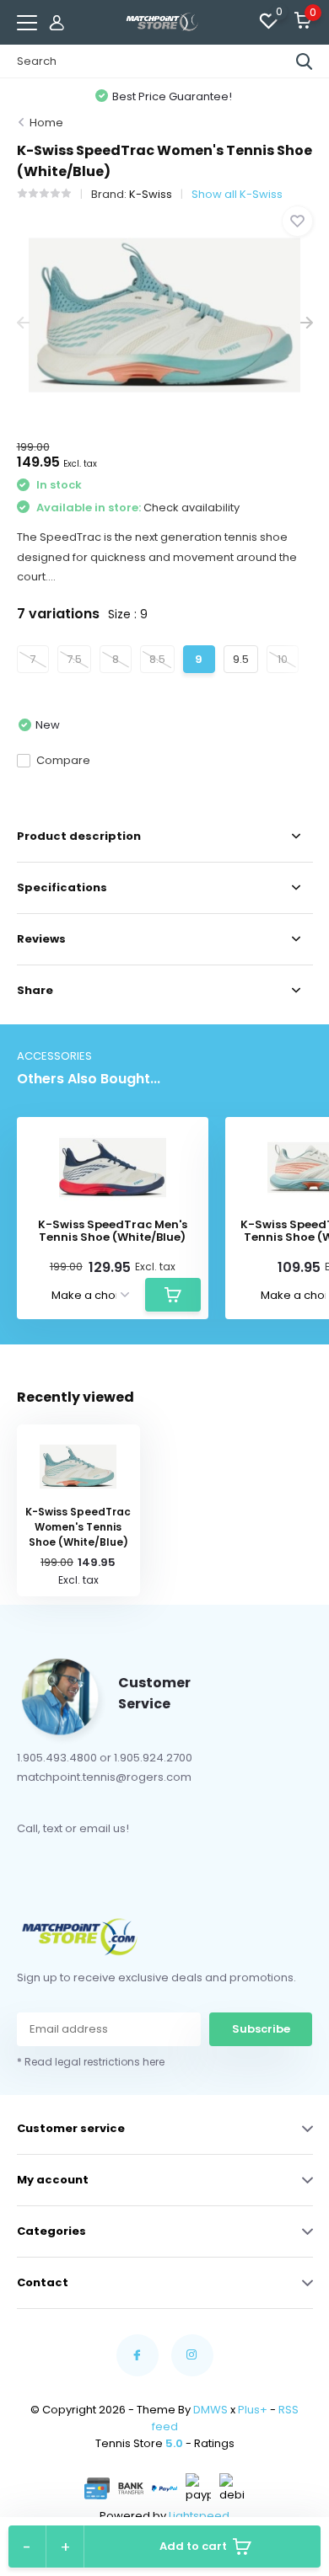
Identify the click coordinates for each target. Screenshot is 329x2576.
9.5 (241, 659)
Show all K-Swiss (237, 194)
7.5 (74, 659)
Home (46, 123)
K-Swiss (151, 194)
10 (283, 659)
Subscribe (261, 2029)
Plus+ (253, 2410)
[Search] (305, 61)
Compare (63, 760)
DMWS (210, 2410)
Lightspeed (199, 2516)
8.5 (157, 659)
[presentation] (23, 323)
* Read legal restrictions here (91, 2062)
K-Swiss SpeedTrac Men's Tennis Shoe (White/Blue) (113, 1231)
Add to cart (193, 2546)
